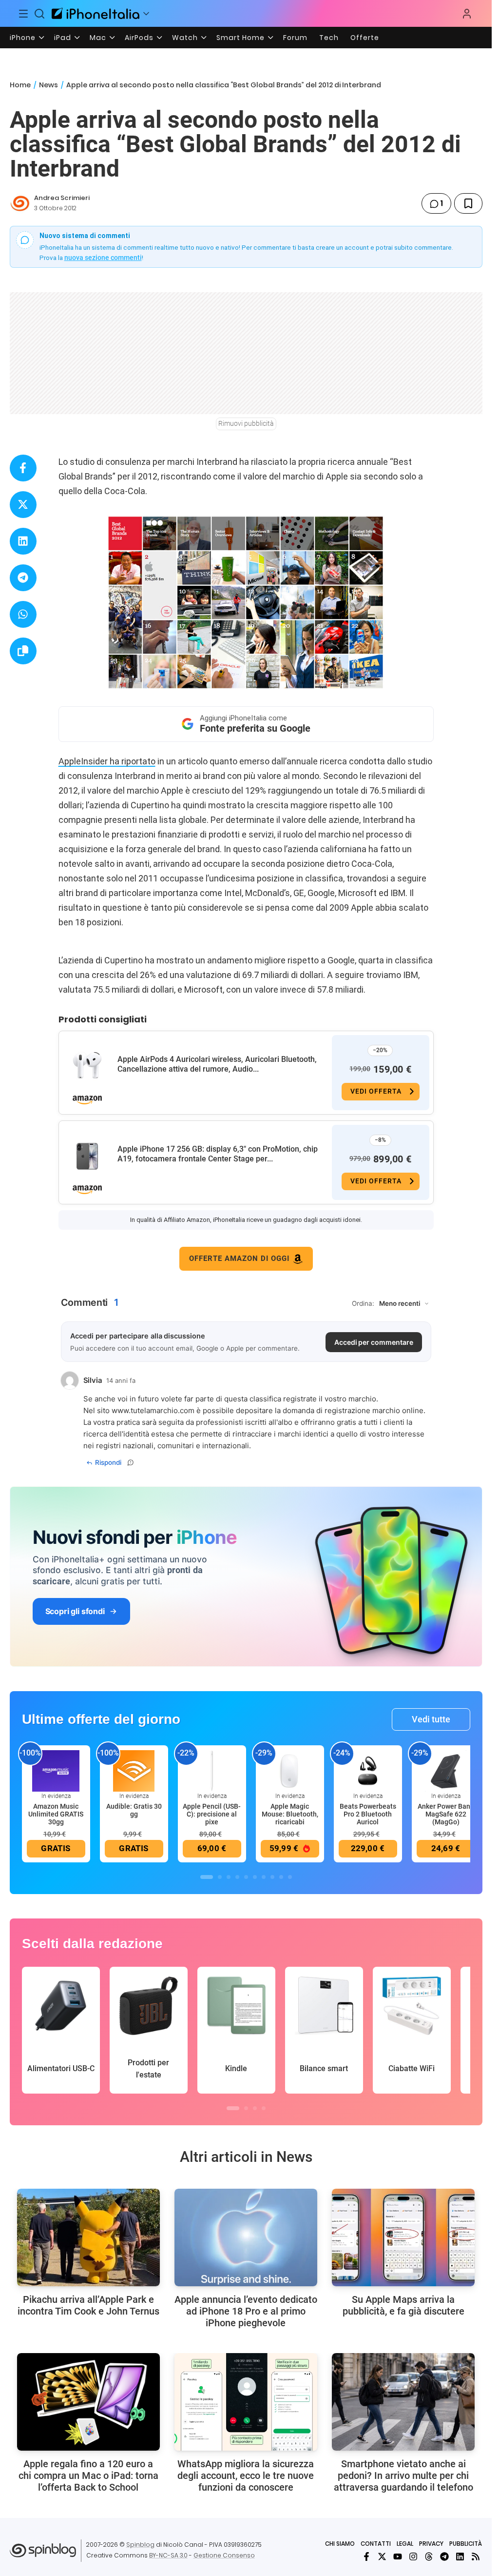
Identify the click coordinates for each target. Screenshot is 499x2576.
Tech (329, 38)
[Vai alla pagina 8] (272, 1877)
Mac (98, 38)
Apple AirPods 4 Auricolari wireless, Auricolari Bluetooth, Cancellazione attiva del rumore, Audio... (217, 1064)
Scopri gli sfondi (75, 1611)
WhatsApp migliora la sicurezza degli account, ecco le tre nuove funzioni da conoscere (246, 2476)
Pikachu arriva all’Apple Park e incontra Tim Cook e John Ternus (88, 2305)
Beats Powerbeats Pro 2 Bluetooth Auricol (368, 1814)
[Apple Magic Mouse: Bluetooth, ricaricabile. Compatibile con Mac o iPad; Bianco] (290, 1770)
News (48, 85)
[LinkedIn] (460, 2556)
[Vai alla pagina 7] (264, 1877)
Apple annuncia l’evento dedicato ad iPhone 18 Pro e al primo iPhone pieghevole (246, 2311)
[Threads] (429, 2556)
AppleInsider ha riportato (107, 761)
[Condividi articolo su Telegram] (23, 578)
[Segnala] (131, 1462)
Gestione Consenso (224, 2555)
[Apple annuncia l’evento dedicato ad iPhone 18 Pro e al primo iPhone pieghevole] (246, 2237)
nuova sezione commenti (103, 258)
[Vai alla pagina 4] (237, 1877)
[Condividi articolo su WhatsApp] (23, 614)
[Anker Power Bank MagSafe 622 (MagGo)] (446, 1770)
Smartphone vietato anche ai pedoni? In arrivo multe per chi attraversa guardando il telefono (403, 2476)
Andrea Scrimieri (62, 198)
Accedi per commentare (374, 1342)
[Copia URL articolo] (23, 651)
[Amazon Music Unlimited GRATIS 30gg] (56, 1770)
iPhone (23, 38)
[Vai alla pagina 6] (255, 1877)
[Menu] (23, 14)
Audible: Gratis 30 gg (134, 1810)
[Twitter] (382, 2556)
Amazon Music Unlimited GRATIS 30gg (56, 1814)
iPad (63, 38)
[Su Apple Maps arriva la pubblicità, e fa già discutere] (403, 2237)
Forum (295, 38)
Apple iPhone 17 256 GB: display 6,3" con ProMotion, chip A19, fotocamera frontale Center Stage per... (218, 1154)
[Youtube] (398, 2556)
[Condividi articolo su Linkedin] (23, 541)
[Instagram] (413, 2556)
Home (20, 85)
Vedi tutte (431, 1719)
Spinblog (140, 2545)
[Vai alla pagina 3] (229, 1877)
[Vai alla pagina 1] (207, 1877)
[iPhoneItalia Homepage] (96, 13)
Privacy (431, 2544)
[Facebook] (366, 2556)
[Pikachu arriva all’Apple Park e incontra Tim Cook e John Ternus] (88, 2237)
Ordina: (363, 1303)
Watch (185, 38)
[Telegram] (444, 2556)
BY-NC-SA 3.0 (168, 2555)
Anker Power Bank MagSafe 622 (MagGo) (446, 1814)
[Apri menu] (146, 14)
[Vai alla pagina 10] (290, 1877)
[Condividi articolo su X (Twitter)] (23, 505)
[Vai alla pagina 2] (220, 1877)
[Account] (467, 14)
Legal (405, 2544)
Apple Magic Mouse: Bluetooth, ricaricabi (290, 1814)
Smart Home (240, 38)
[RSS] (476, 2556)
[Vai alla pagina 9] (281, 1877)
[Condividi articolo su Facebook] (23, 468)
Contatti (376, 2544)
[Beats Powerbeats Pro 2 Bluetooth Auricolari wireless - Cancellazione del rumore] (368, 1770)
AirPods (139, 38)
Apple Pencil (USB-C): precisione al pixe (212, 1814)
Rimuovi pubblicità (246, 423)
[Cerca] (40, 14)
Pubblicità (466, 2544)
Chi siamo (340, 2544)
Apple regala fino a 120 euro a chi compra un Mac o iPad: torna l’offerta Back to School (88, 2476)
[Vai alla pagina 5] (246, 1877)
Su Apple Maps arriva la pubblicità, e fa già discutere (403, 2305)
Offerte (365, 38)
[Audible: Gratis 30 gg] (134, 1770)
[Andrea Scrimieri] (20, 203)
